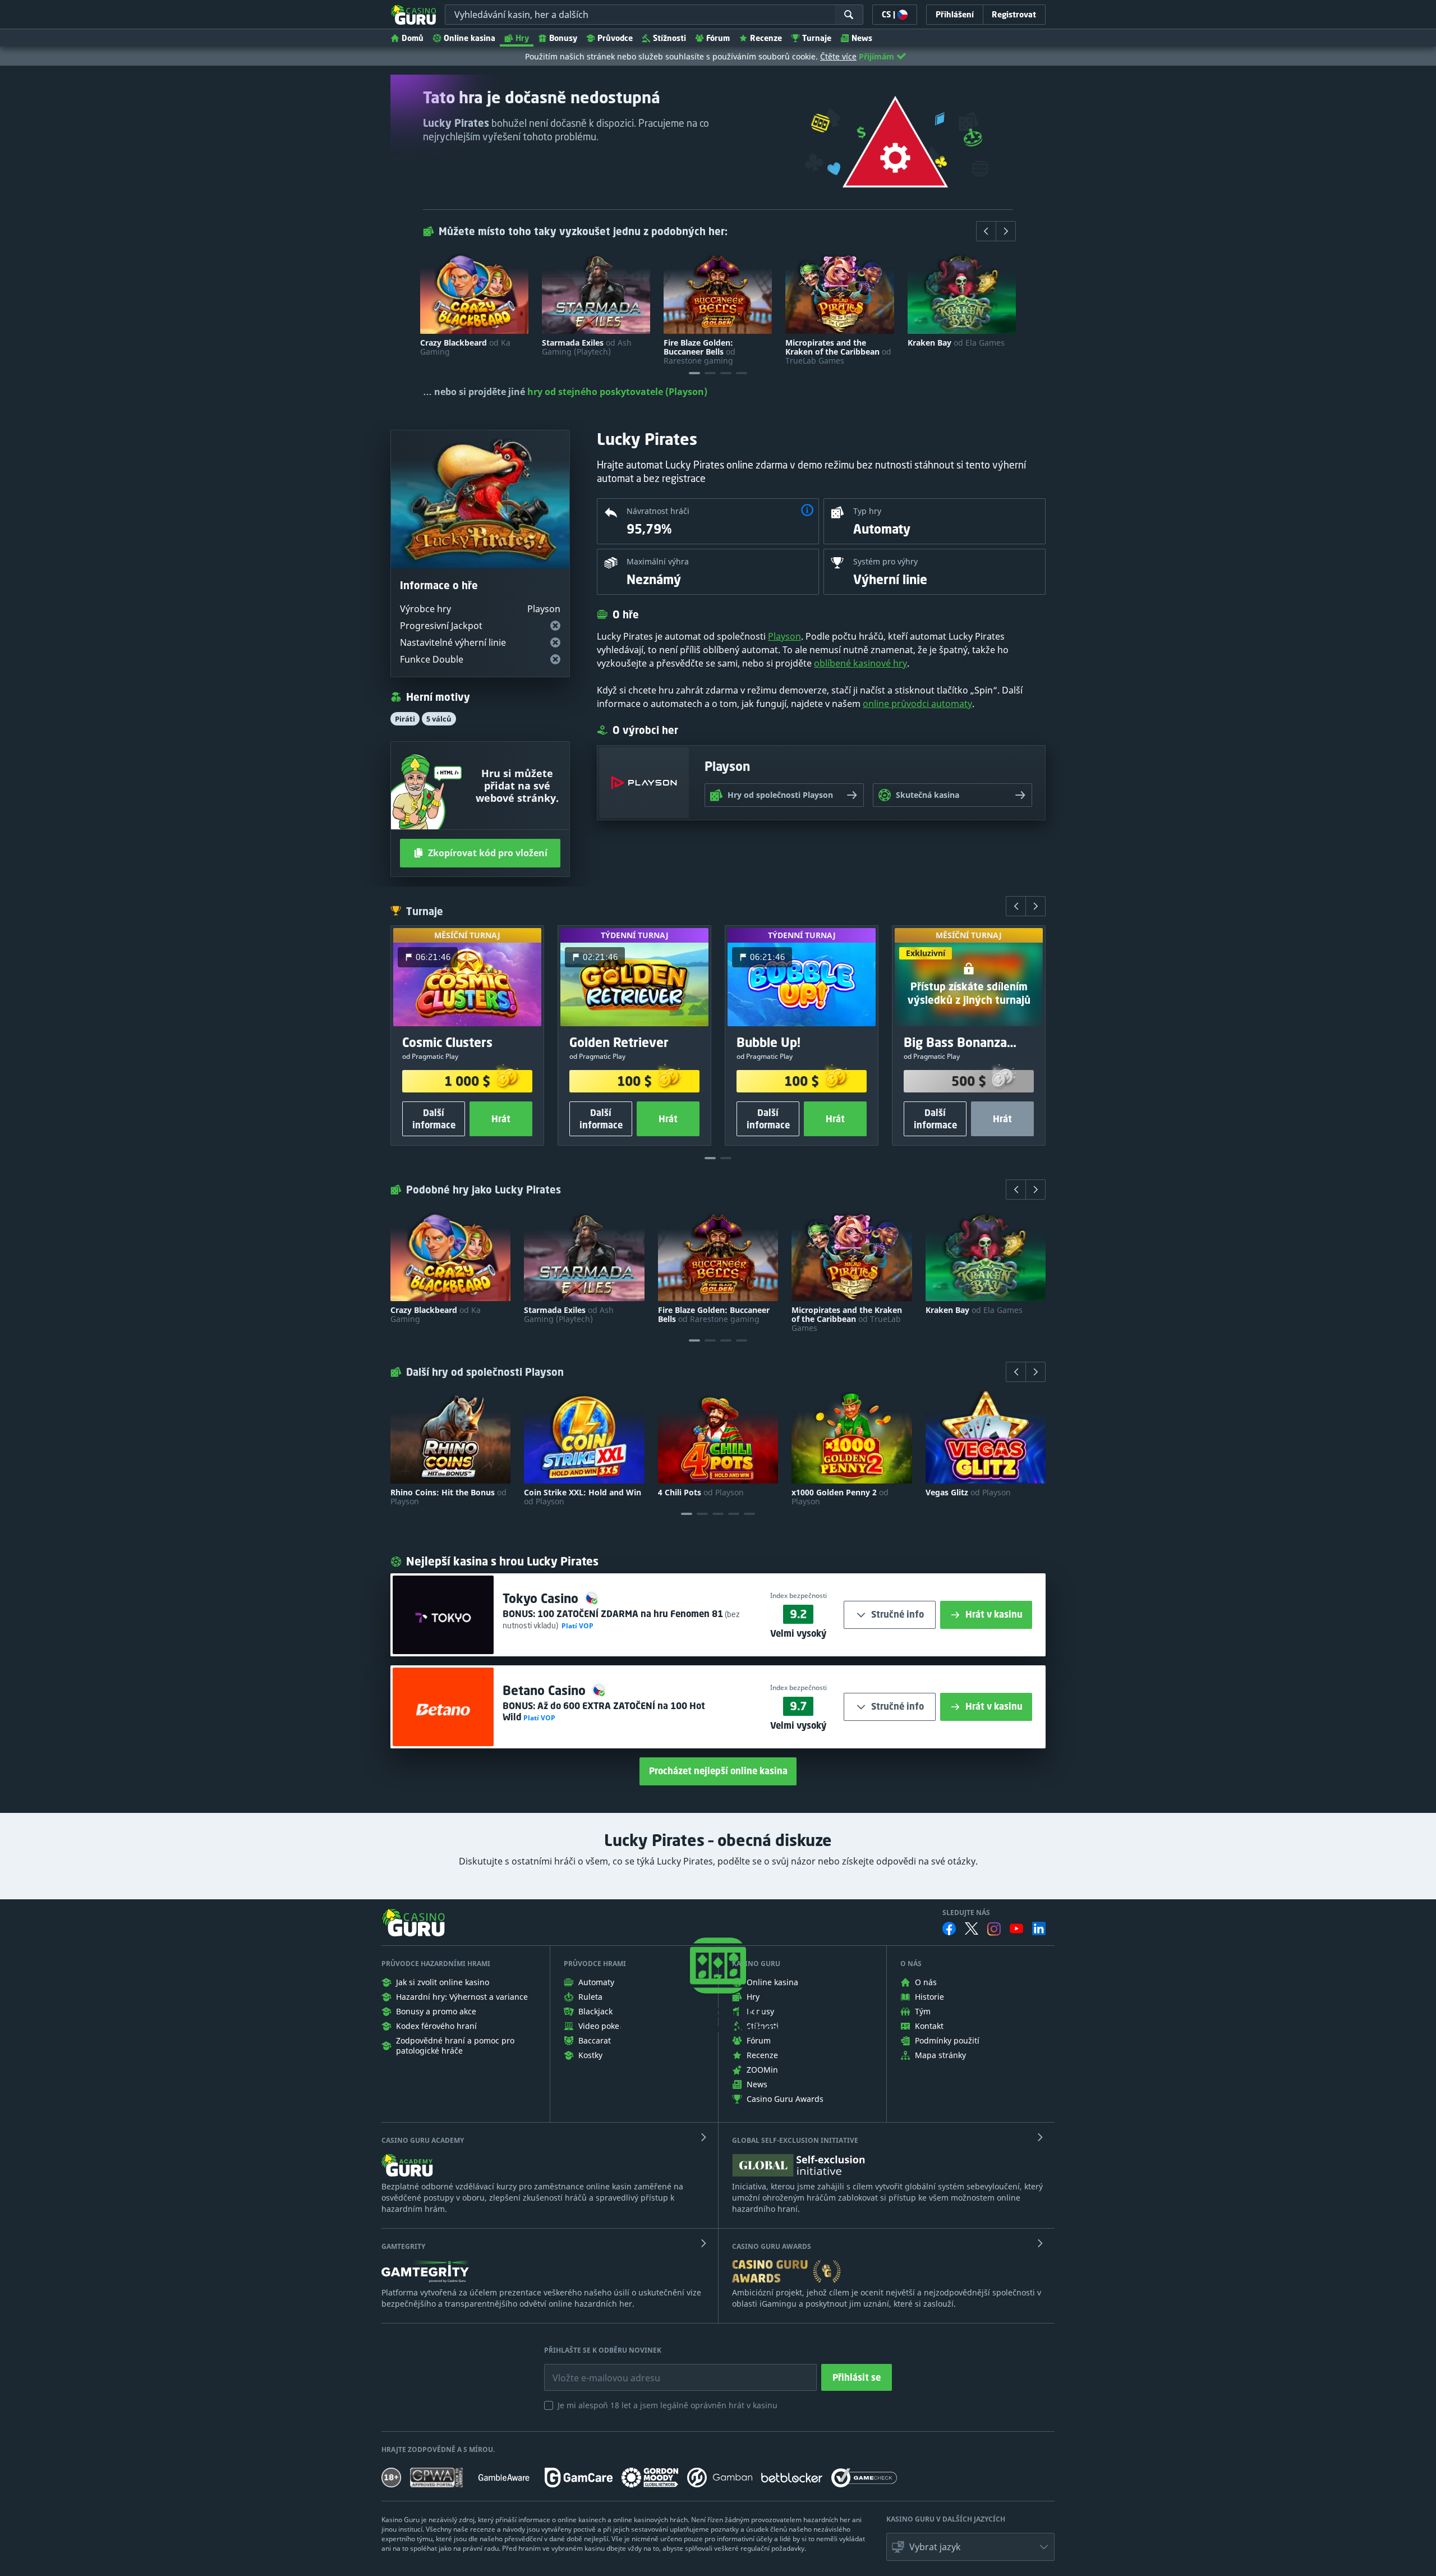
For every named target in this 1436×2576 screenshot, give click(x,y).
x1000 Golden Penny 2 (840, 1497)
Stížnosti (669, 38)
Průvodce (615, 38)
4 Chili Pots (701, 1493)
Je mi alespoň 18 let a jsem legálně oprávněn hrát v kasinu (668, 2405)
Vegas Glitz (968, 1493)
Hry (522, 38)
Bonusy (563, 38)
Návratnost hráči (658, 511)
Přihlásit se (857, 2377)
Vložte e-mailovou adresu (595, 2370)
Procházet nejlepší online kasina (718, 1771)
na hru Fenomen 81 (630, 1614)
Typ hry (867, 511)
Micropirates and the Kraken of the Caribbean (838, 352)
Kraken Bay (956, 343)
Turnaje (817, 38)
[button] (807, 511)
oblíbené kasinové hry (860, 663)
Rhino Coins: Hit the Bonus (448, 1497)
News (862, 38)
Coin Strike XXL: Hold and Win (583, 1497)
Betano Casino (546, 1690)
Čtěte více (838, 56)
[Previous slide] (986, 231)
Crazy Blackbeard (465, 347)
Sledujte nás (966, 1913)
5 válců (439, 719)
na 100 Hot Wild (604, 1711)
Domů (413, 38)
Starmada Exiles (587, 347)
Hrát (501, 1119)
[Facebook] (949, 1928)
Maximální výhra (658, 561)
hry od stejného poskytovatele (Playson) (617, 392)
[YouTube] (1016, 1928)
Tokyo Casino (542, 1598)
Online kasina (470, 38)
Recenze (766, 38)
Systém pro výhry (885, 561)
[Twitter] (972, 1928)
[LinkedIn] (1039, 1928)
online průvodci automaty (917, 704)
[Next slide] (1006, 231)
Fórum (718, 38)
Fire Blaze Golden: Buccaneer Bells (699, 352)
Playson (784, 636)
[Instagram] (994, 1929)
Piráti (405, 719)
